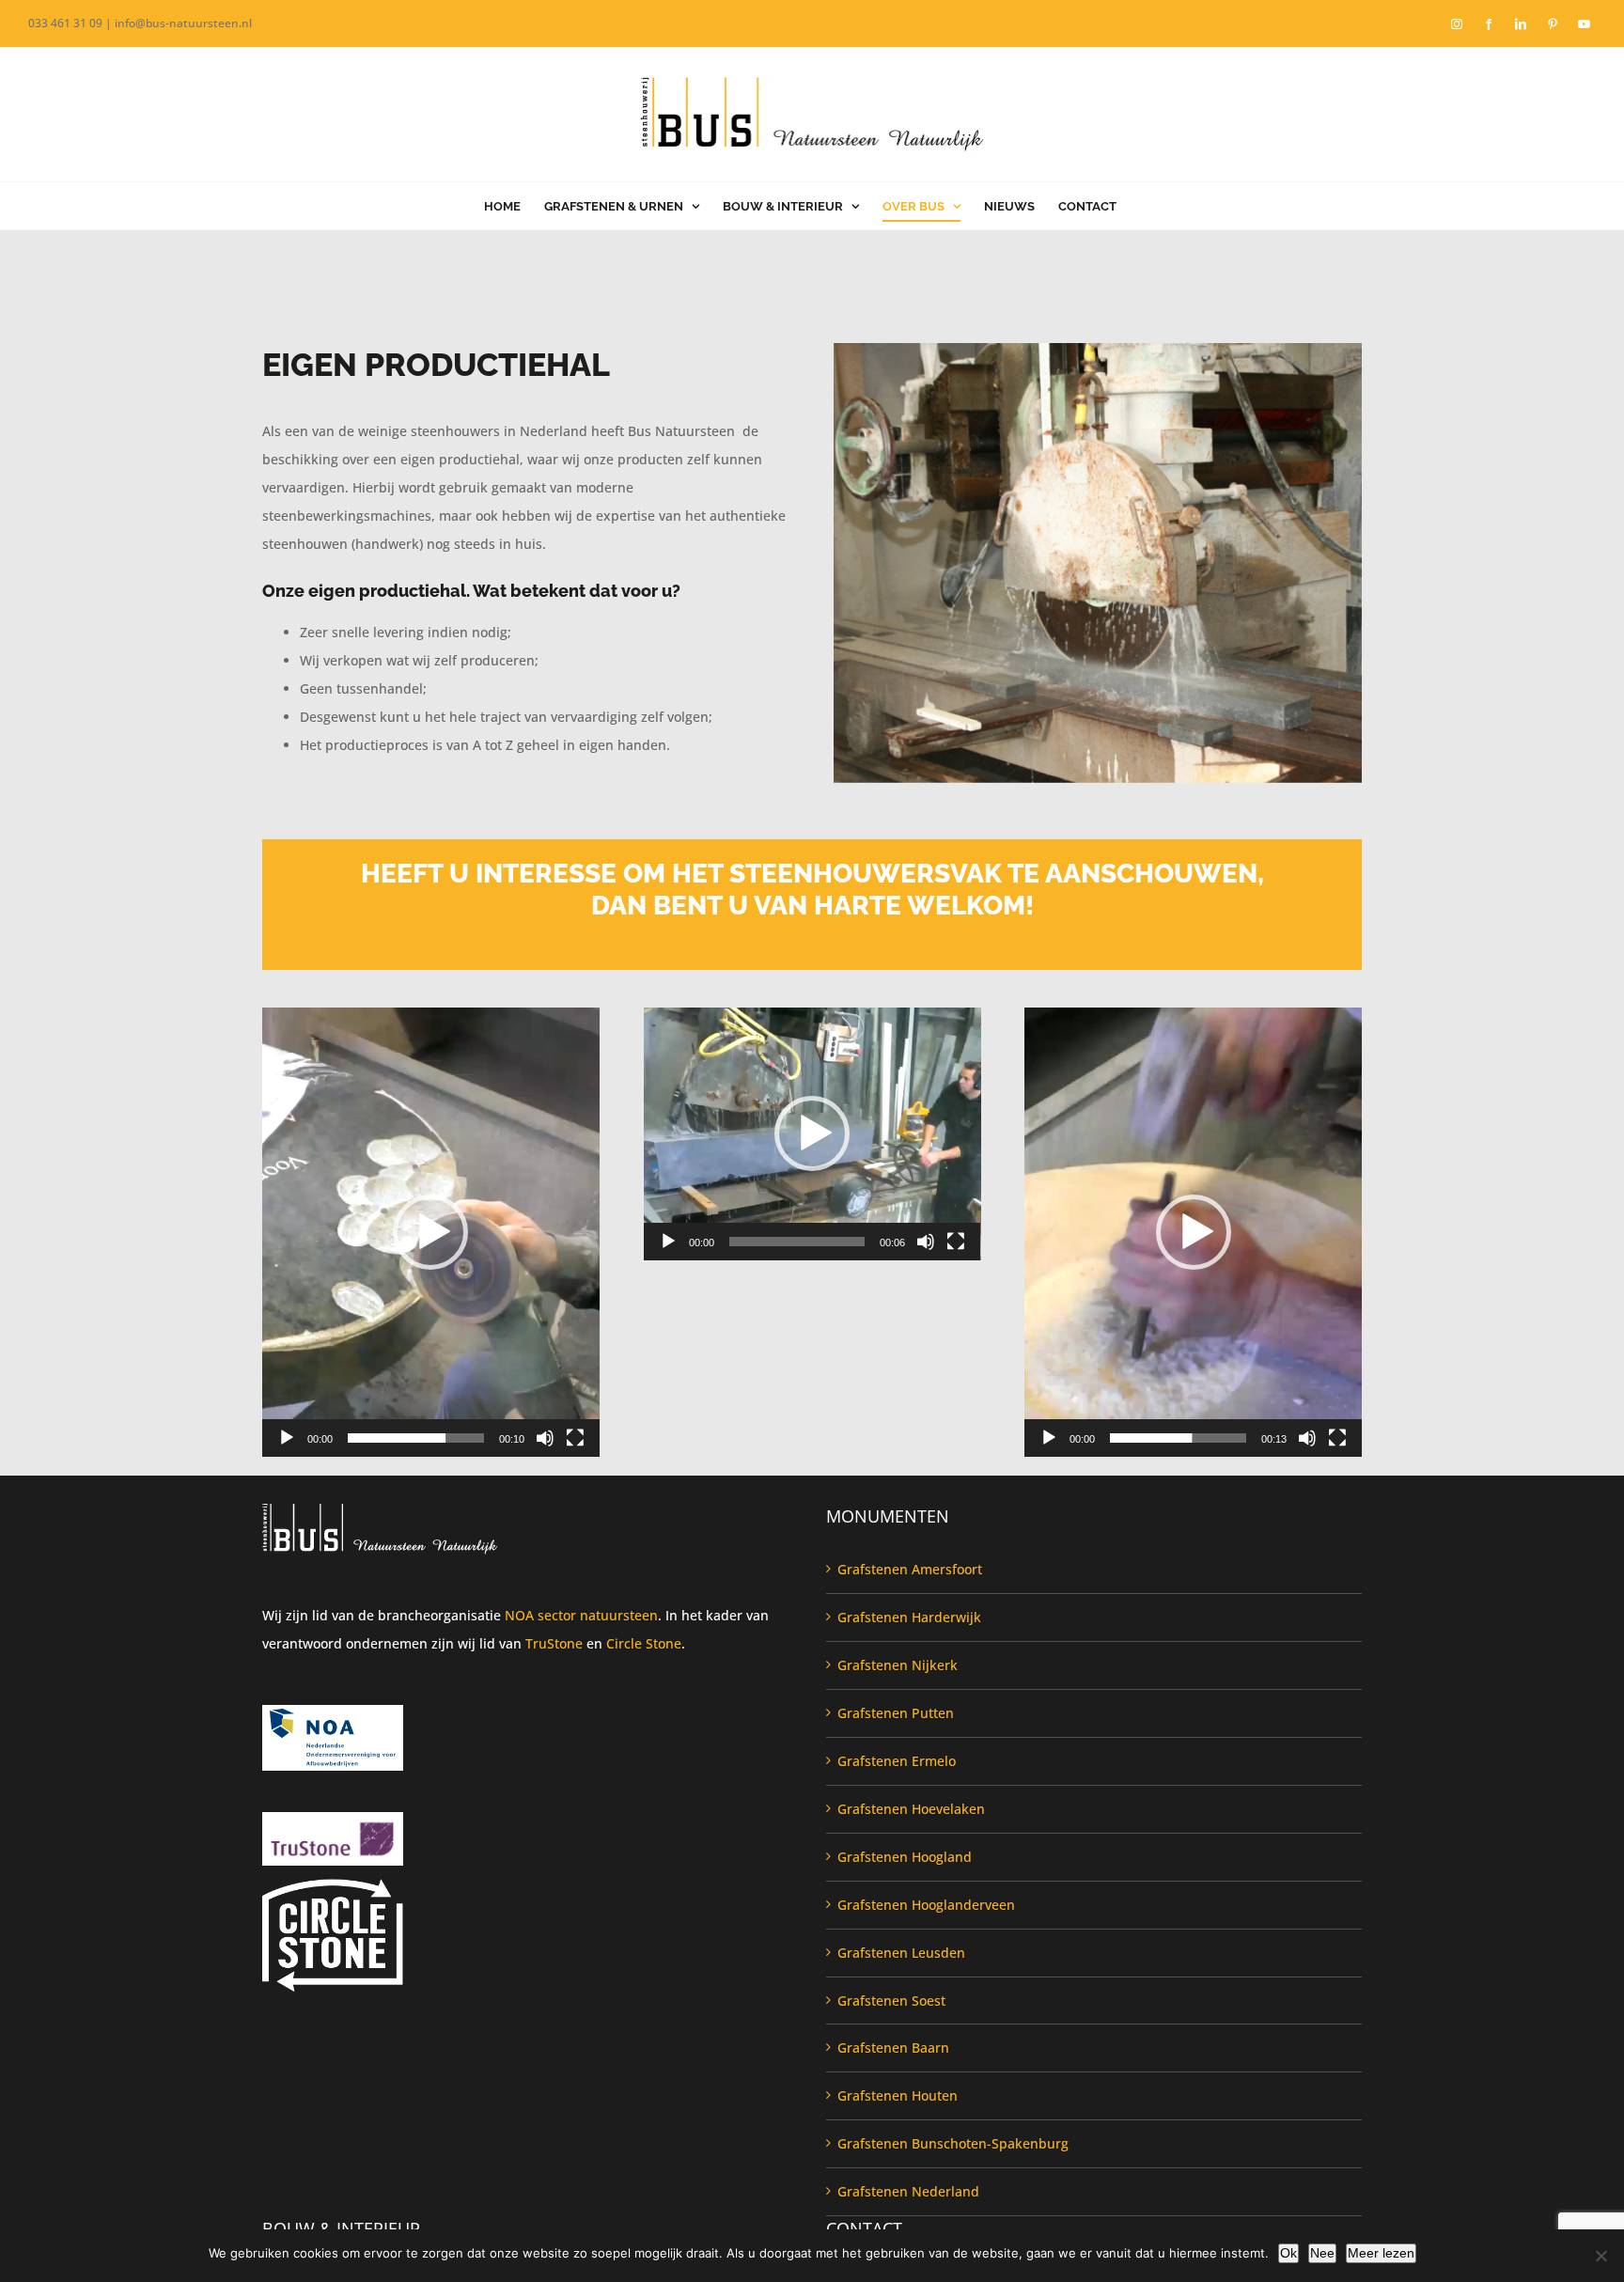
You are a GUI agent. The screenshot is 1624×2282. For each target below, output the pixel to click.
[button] (430, 1232)
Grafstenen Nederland (908, 2191)
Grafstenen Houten (898, 2095)
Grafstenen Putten (896, 1713)
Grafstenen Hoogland (905, 1857)
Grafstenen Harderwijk (909, 1617)
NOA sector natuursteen (581, 1615)
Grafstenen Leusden (901, 1953)
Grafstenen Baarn (893, 2048)
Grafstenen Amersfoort (910, 1569)
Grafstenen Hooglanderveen (926, 1905)
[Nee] (1601, 2256)
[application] (431, 1232)
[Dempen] (545, 1438)
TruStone (554, 1643)
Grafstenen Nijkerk (898, 1665)
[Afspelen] (287, 1438)
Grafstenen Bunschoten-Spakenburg (953, 2143)
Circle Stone (644, 1643)
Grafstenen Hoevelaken (911, 1809)
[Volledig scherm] (575, 1438)
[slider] (416, 1438)
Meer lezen (1381, 2253)
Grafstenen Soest (891, 2001)
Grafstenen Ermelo (897, 1761)
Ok (1288, 2253)
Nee (1322, 2253)
